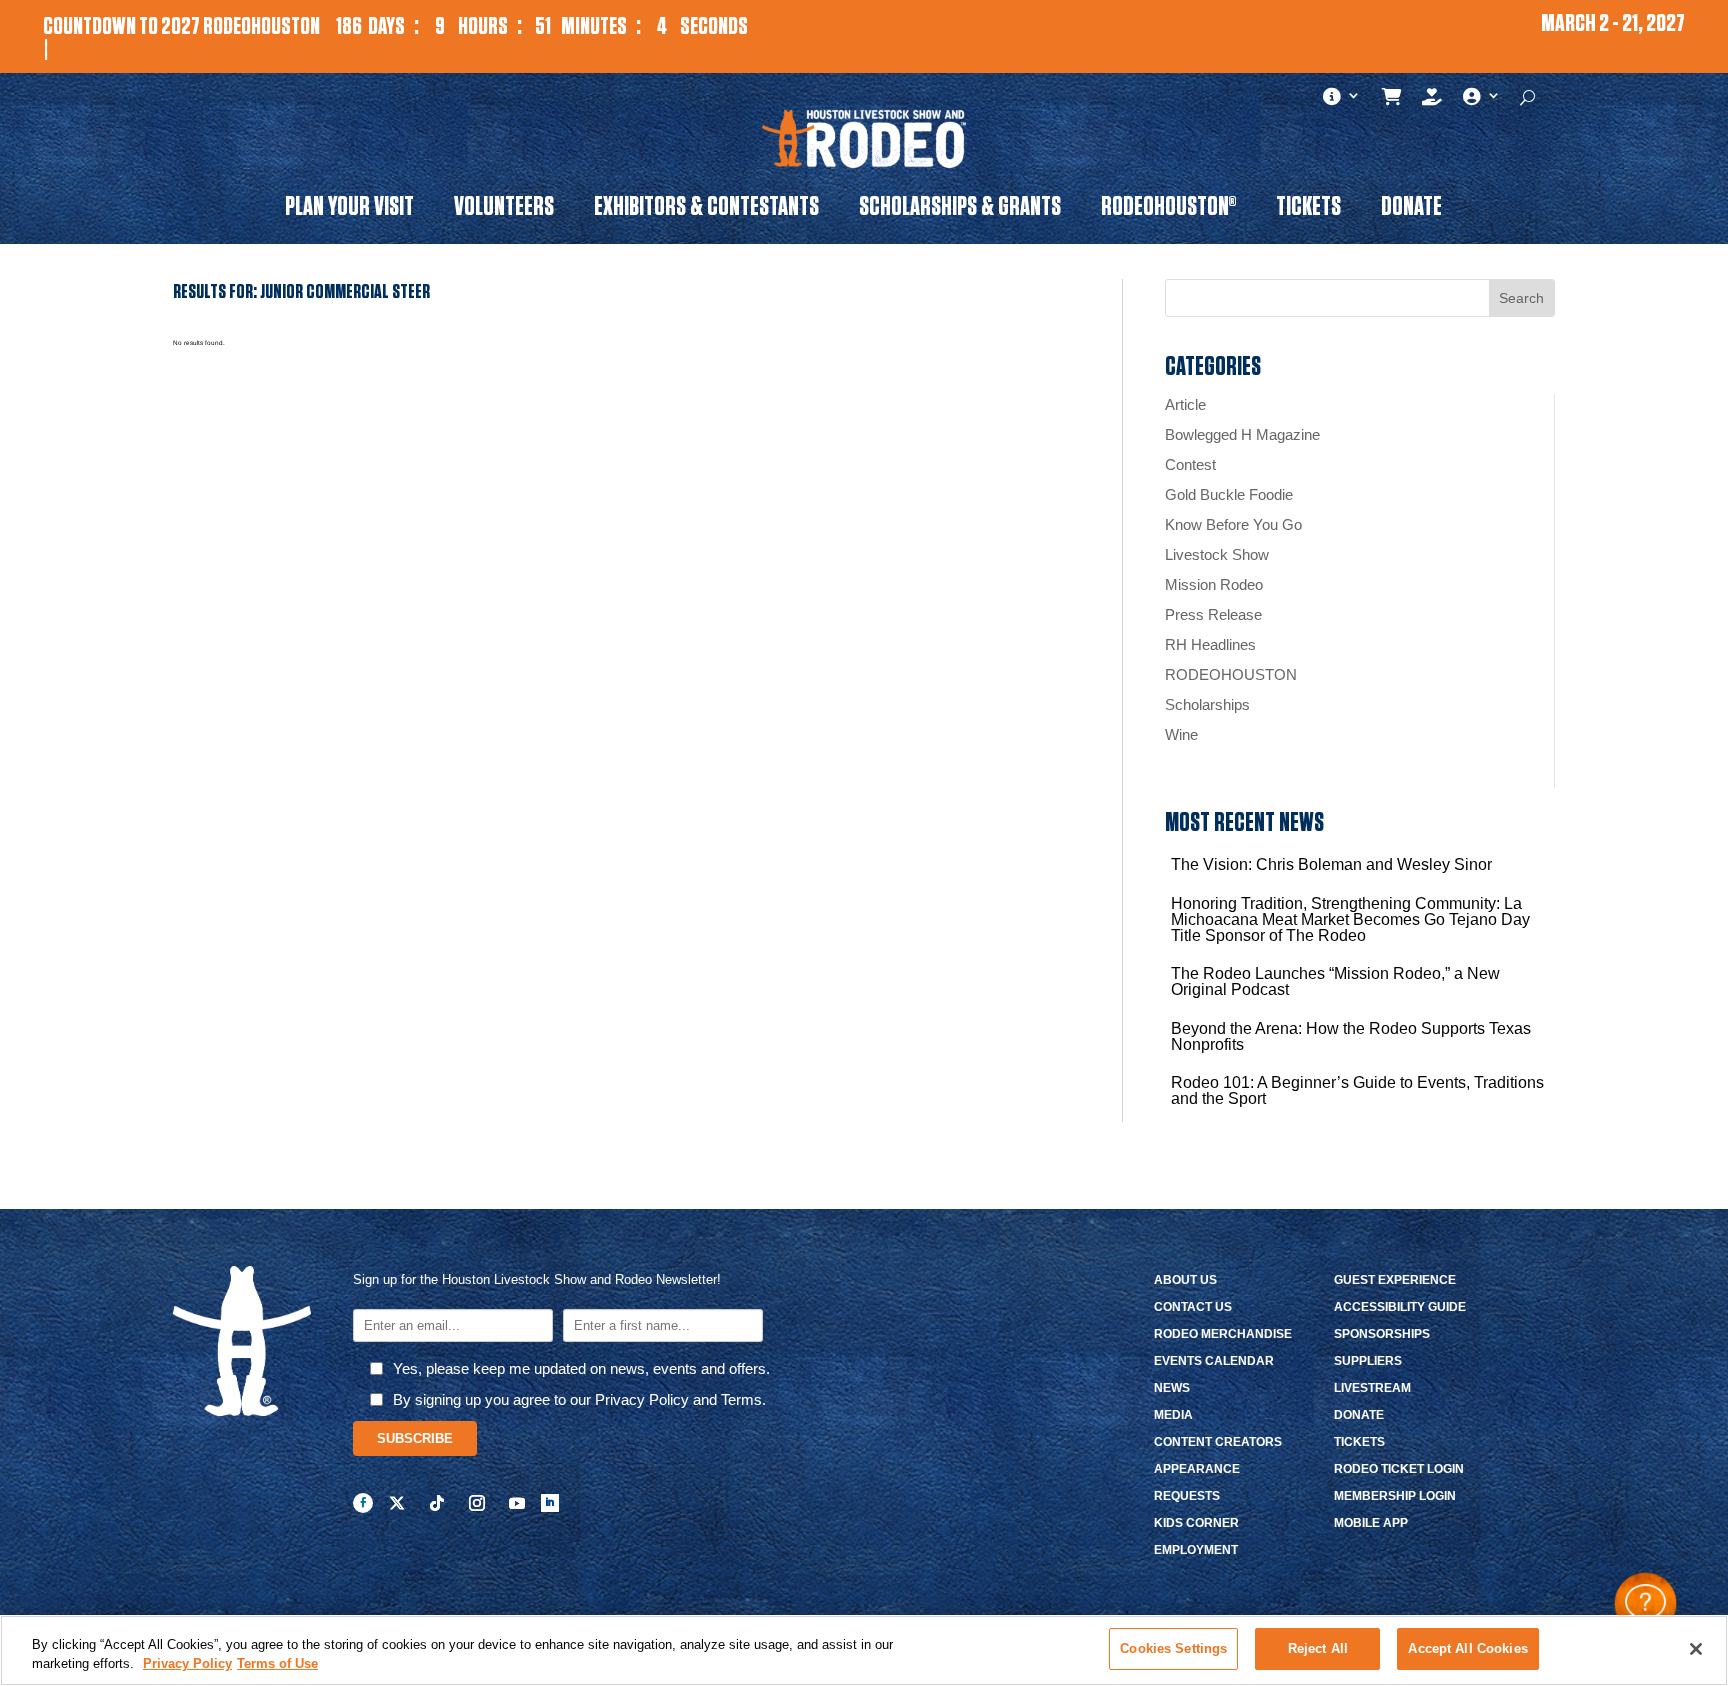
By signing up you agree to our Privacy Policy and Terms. (579, 1399)
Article (1185, 404)
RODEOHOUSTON (1231, 674)
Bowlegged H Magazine (1242, 434)
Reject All (1318, 1648)
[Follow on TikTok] (437, 1503)
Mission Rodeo (1214, 584)
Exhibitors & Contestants (706, 210)
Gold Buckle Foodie (1229, 494)
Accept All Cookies (1467, 1648)
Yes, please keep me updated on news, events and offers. (581, 1368)
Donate (1411, 210)
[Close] (1696, 1649)
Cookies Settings (1173, 1648)
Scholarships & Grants (960, 210)
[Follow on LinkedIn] (550, 1503)
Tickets (1308, 210)
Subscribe (415, 1438)
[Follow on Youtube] (517, 1503)
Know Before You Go (1233, 524)
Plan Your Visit (349, 210)
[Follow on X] (397, 1503)
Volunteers (504, 210)
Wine (1181, 734)
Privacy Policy (187, 1664)
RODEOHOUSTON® (1168, 210)
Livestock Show (1217, 554)
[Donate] (1432, 101)
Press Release (1213, 614)
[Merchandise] (1392, 101)
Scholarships (1207, 704)
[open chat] (1645, 1603)
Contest (1190, 464)
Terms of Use (277, 1664)
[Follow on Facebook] (363, 1503)
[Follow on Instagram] (477, 1503)
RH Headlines (1210, 644)
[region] (864, 1650)
